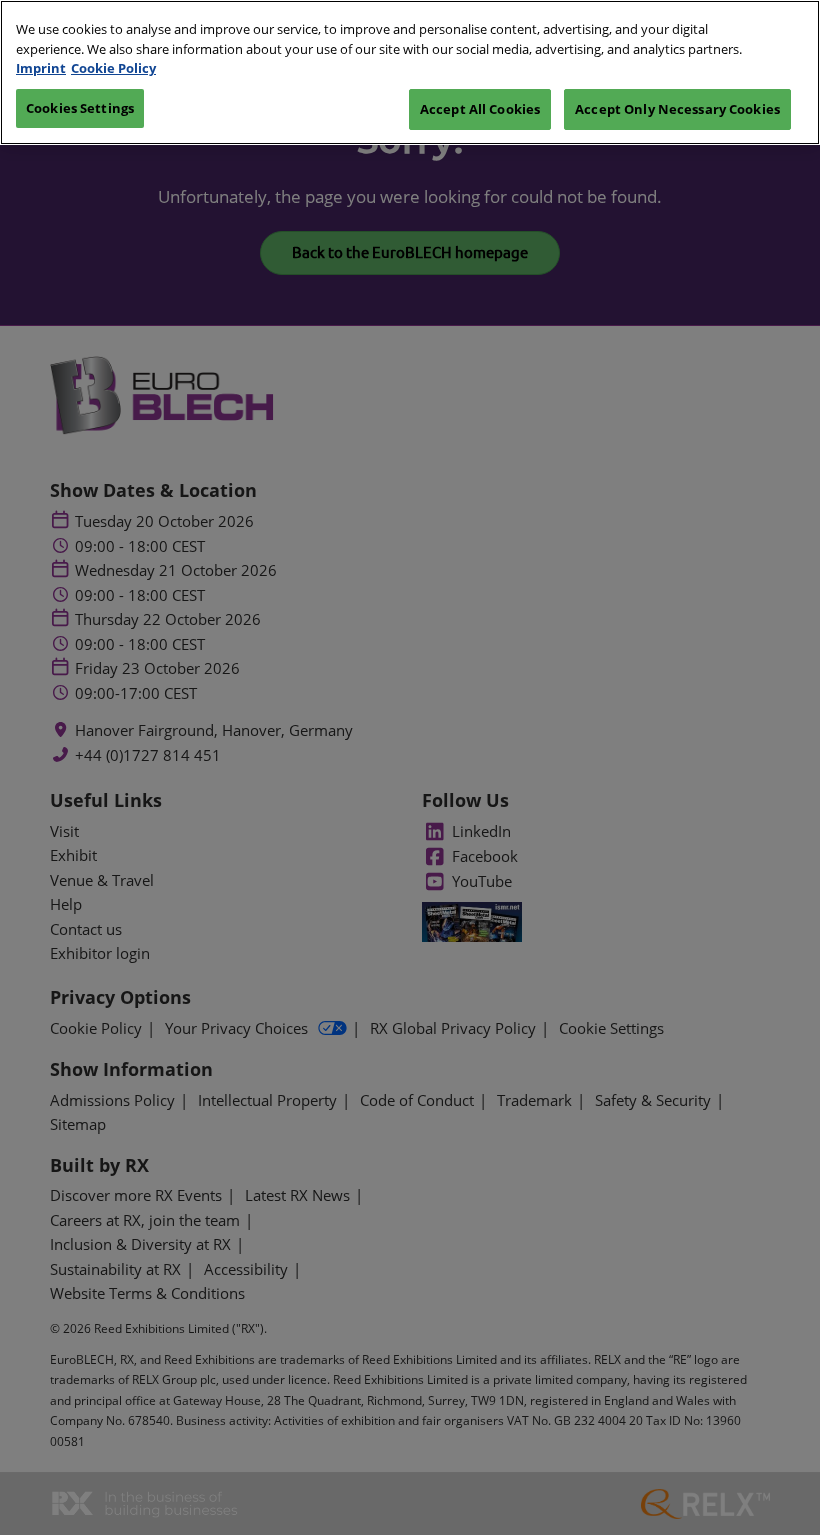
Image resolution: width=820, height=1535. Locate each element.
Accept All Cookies (480, 109)
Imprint (41, 68)
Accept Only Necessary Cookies (677, 109)
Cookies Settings (80, 108)
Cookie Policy (113, 68)
